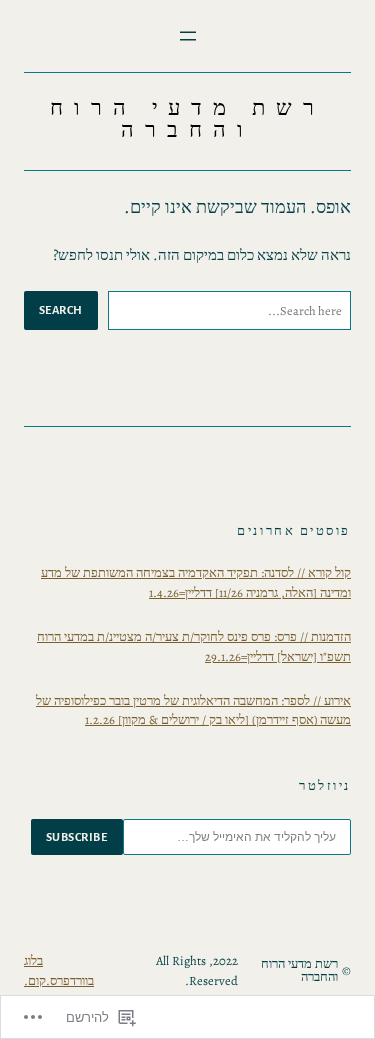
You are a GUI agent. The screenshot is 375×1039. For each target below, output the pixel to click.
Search (61, 310)
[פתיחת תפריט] (188, 36)
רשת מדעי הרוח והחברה (188, 119)
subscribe (77, 837)
